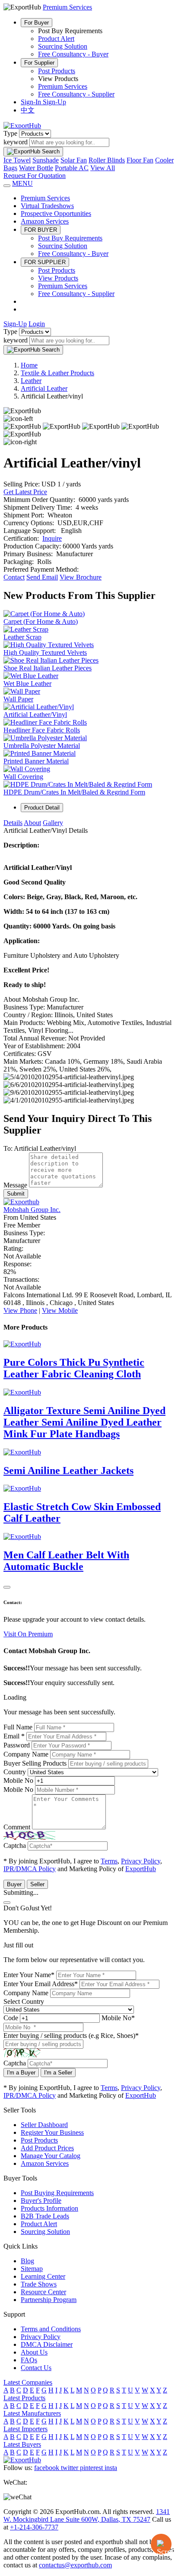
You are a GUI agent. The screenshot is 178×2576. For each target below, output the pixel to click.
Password (17, 1745)
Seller (37, 1884)
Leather (31, 381)
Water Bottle (36, 168)
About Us (34, 2352)
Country (15, 1772)
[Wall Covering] (27, 769)
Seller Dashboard (44, 2125)
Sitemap (32, 2269)
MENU (22, 183)
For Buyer (37, 23)
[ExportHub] (22, 126)
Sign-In (32, 102)
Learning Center (43, 2276)
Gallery (53, 823)
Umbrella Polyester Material (42, 746)
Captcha (15, 1846)
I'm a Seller (58, 2073)
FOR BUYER (41, 230)
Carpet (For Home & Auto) (41, 621)
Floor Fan (140, 160)
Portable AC (72, 168)
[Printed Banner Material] (40, 753)
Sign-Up (54, 102)
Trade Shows (39, 2284)
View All (103, 168)
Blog (27, 2261)
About (32, 823)
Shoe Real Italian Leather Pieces (48, 668)
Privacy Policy (141, 1861)
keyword (16, 142)
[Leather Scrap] (26, 629)
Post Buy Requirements (70, 238)
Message (15, 1185)
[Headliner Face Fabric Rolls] (45, 722)
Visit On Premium (28, 1634)
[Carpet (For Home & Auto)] (44, 614)
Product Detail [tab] (42, 808)
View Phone (20, 1310)
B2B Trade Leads (45, 2216)
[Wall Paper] (22, 691)
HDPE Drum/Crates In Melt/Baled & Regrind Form (74, 792)
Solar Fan (74, 160)
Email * (14, 1736)
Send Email (42, 577)
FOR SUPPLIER (45, 262)
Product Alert (56, 39)
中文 (28, 110)
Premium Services (63, 86)
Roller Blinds (107, 160)
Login (37, 324)
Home (29, 365)
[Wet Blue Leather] (31, 676)
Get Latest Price (25, 492)
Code (11, 2018)
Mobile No (18, 1780)
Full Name (18, 1727)
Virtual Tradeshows (47, 206)
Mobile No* (118, 2018)
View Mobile (60, 1310)
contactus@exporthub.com (75, 2565)
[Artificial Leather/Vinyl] (39, 707)
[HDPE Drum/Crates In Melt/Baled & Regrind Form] (78, 784)
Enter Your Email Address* (41, 1984)
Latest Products (24, 2398)
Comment (17, 1827)
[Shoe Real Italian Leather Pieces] (51, 660)
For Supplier (39, 63)
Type (10, 133)
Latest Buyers (22, 2444)
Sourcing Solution (63, 46)
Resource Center (43, 2292)
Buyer (14, 1884)
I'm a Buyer (21, 2073)
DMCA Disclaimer (47, 2344)
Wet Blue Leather (27, 684)
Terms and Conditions (51, 2329)
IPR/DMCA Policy (30, 1869)
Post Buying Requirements (57, 2193)
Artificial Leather (44, 388)
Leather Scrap (22, 637)
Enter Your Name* (29, 1975)
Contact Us (36, 2368)
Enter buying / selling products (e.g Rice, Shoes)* (71, 2036)
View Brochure (81, 577)
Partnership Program (49, 2300)
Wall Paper (18, 699)
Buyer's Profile (41, 2201)
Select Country (24, 2001)
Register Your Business (52, 2132)
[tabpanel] (89, 962)
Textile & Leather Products (57, 373)
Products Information (49, 2208)
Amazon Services (45, 221)
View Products (58, 278)
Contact (14, 577)
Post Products (57, 71)
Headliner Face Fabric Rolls (42, 730)
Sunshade (46, 160)
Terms (109, 1861)
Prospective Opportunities (56, 213)
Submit (16, 1194)
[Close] (7, 1587)
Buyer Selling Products (35, 1763)
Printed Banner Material (36, 761)
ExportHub (141, 1869)
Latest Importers (25, 2429)
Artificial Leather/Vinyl (35, 715)
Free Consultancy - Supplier (76, 94)
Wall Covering (23, 777)
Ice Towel (17, 160)
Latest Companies (28, 2382)
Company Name (26, 1754)
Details (13, 823)
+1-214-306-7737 (34, 2527)
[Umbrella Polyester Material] (45, 738)
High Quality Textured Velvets (45, 653)
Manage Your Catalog (51, 2156)
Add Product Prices (47, 2148)
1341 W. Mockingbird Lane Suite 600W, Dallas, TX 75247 (87, 2515)
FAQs (29, 2360)
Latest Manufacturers (32, 2413)
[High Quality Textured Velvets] (49, 645)
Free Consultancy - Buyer (73, 54)
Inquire (52, 538)
